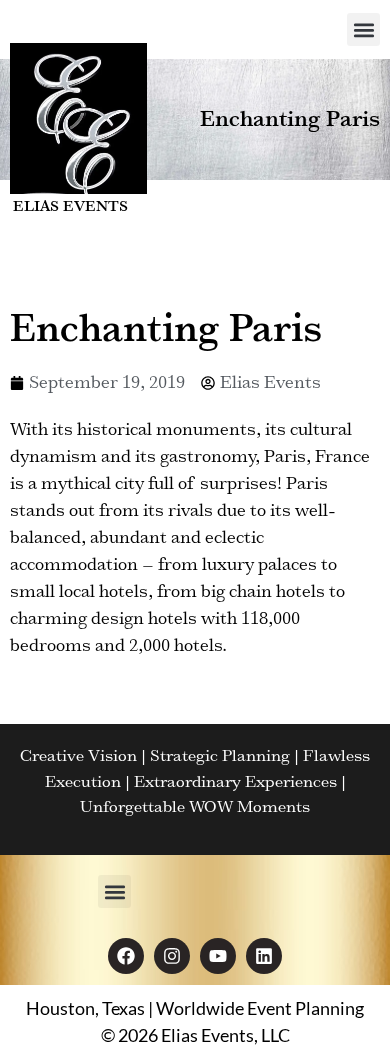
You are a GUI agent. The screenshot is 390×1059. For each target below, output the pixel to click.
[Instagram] (172, 956)
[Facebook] (126, 956)
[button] (363, 29)
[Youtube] (218, 956)
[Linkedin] (264, 956)
